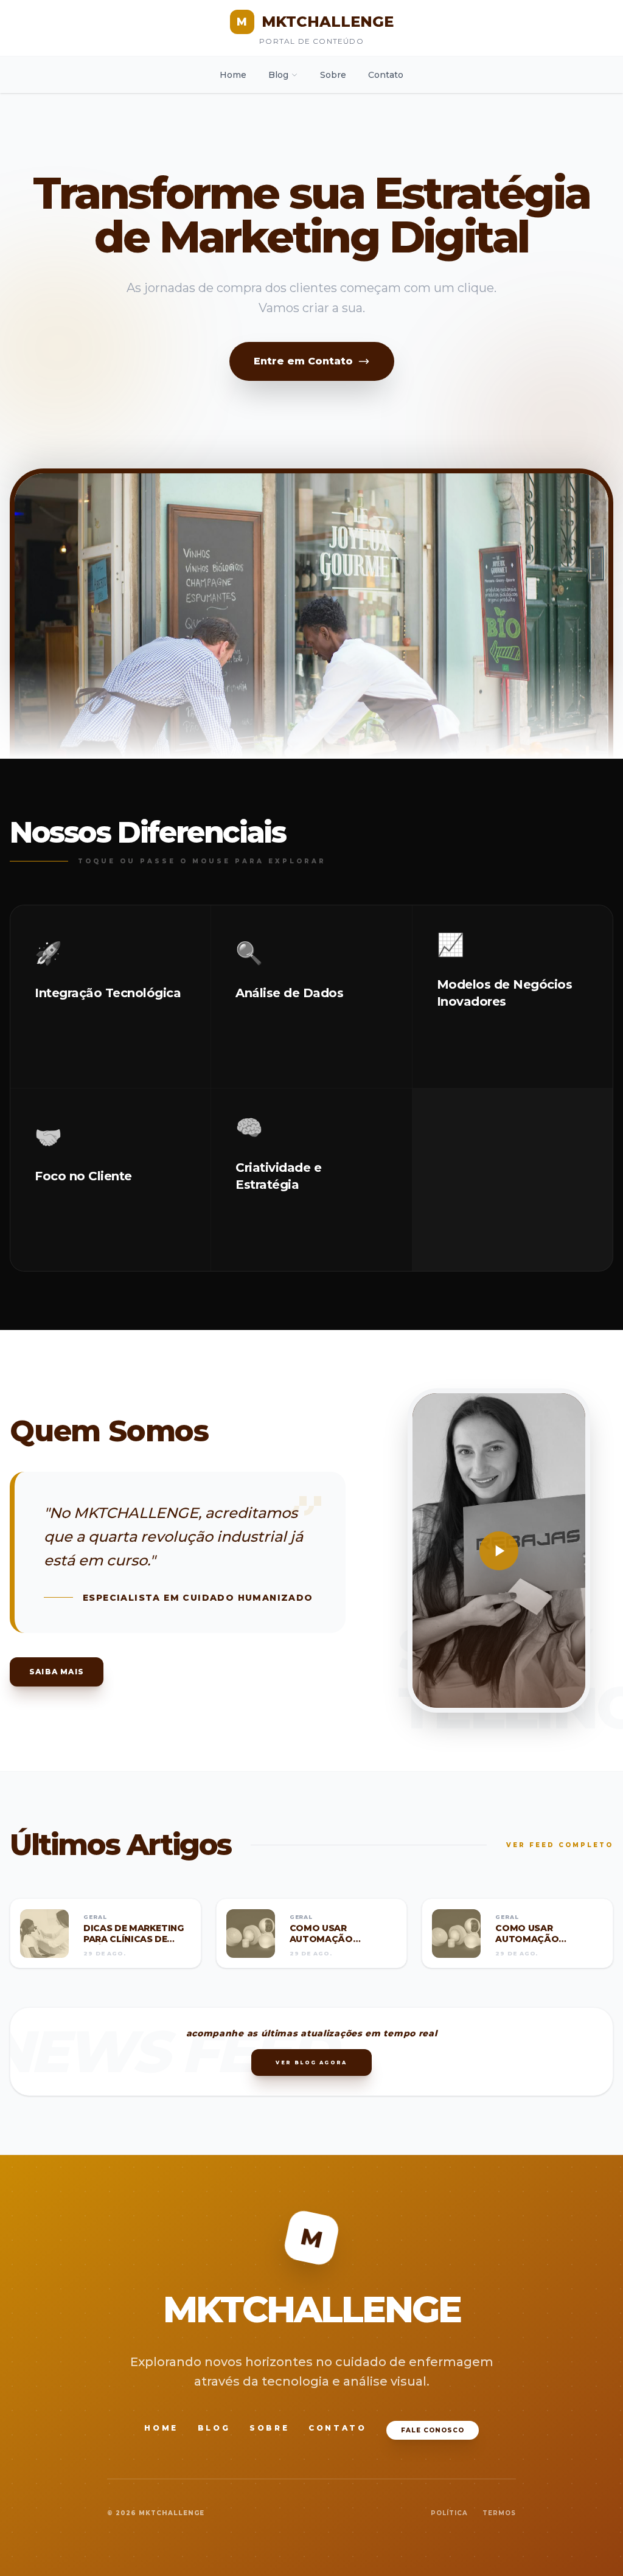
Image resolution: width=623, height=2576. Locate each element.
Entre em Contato (303, 361)
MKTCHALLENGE (315, 22)
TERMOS (499, 2513)
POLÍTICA (449, 2513)
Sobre (333, 75)
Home (233, 75)
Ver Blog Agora (311, 2063)
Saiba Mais (57, 1672)
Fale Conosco (433, 2430)
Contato (386, 75)
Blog (278, 75)
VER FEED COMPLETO (560, 1845)
